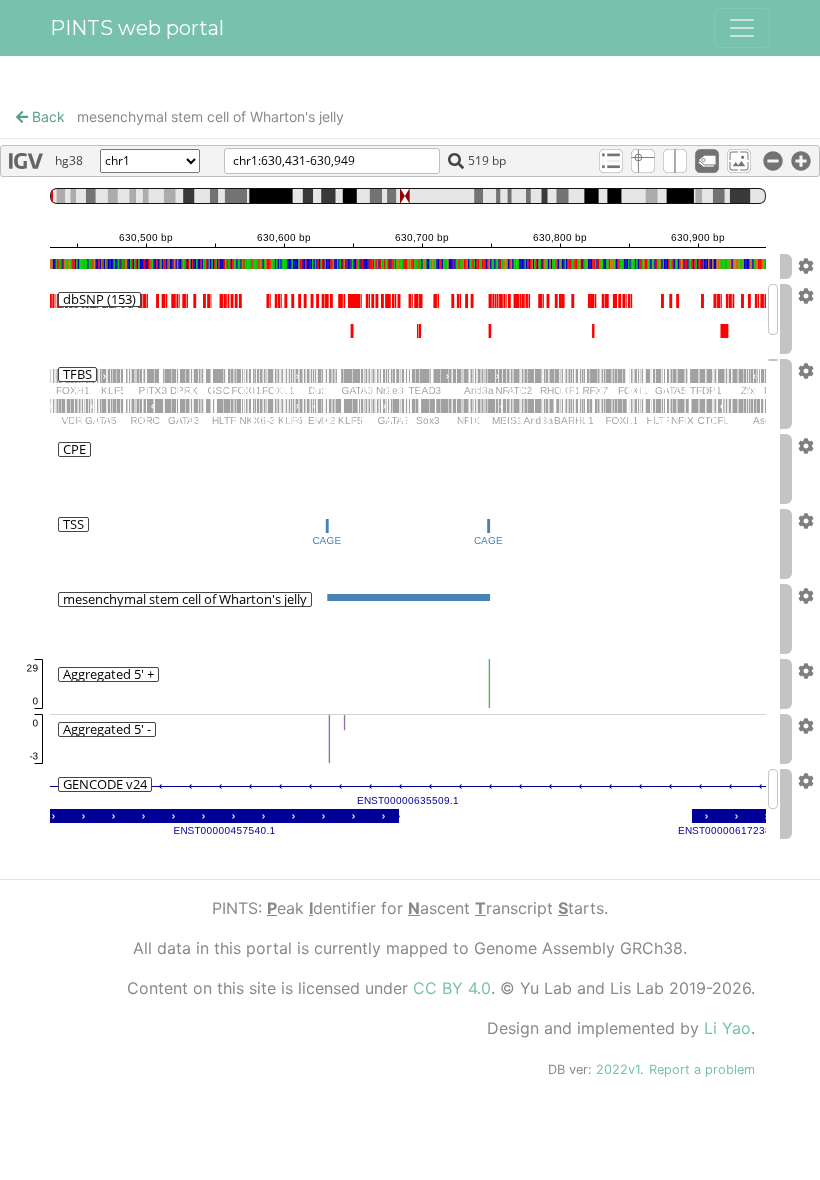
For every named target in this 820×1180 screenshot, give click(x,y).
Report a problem (702, 1069)
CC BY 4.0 (452, 988)
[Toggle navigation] (742, 28)
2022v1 (618, 1069)
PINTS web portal (137, 28)
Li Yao (727, 1028)
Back (46, 116)
